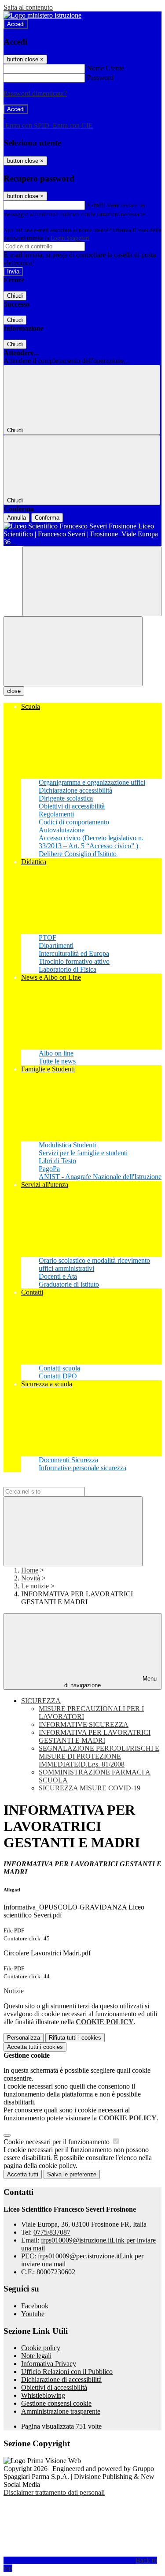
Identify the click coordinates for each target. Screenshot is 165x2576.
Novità (31, 1578)
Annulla (16, 518)
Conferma (47, 518)
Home (30, 1570)
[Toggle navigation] (73, 651)
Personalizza (24, 2038)
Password (100, 77)
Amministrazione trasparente (61, 2411)
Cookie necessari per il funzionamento (57, 2142)
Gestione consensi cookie (56, 2403)
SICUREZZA (41, 1701)
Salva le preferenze (72, 2174)
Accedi (16, 24)
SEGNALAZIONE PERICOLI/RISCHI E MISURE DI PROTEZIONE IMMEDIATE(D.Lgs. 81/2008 (99, 1756)
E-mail (96, 205)
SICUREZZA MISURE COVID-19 (90, 1788)
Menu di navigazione (110, 1682)
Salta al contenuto (28, 7)
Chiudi (15, 296)
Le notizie (35, 1586)
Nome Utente (105, 68)
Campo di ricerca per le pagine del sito (57, 1483)
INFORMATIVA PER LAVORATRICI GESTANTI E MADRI (95, 1736)
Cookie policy (41, 2348)
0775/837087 (52, 2232)
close (14, 691)
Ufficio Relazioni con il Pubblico (67, 2372)
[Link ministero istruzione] (42, 15)
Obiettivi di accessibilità (54, 2387)
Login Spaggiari (70, 238)
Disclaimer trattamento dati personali (54, 2492)
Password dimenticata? (35, 93)
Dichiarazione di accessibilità (61, 2379)
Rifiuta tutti (75, 2038)
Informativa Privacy (49, 2364)
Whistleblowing (43, 2395)
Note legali (36, 2356)
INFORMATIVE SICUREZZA (84, 1724)
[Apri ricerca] (92, 581)
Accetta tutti (35, 2047)
